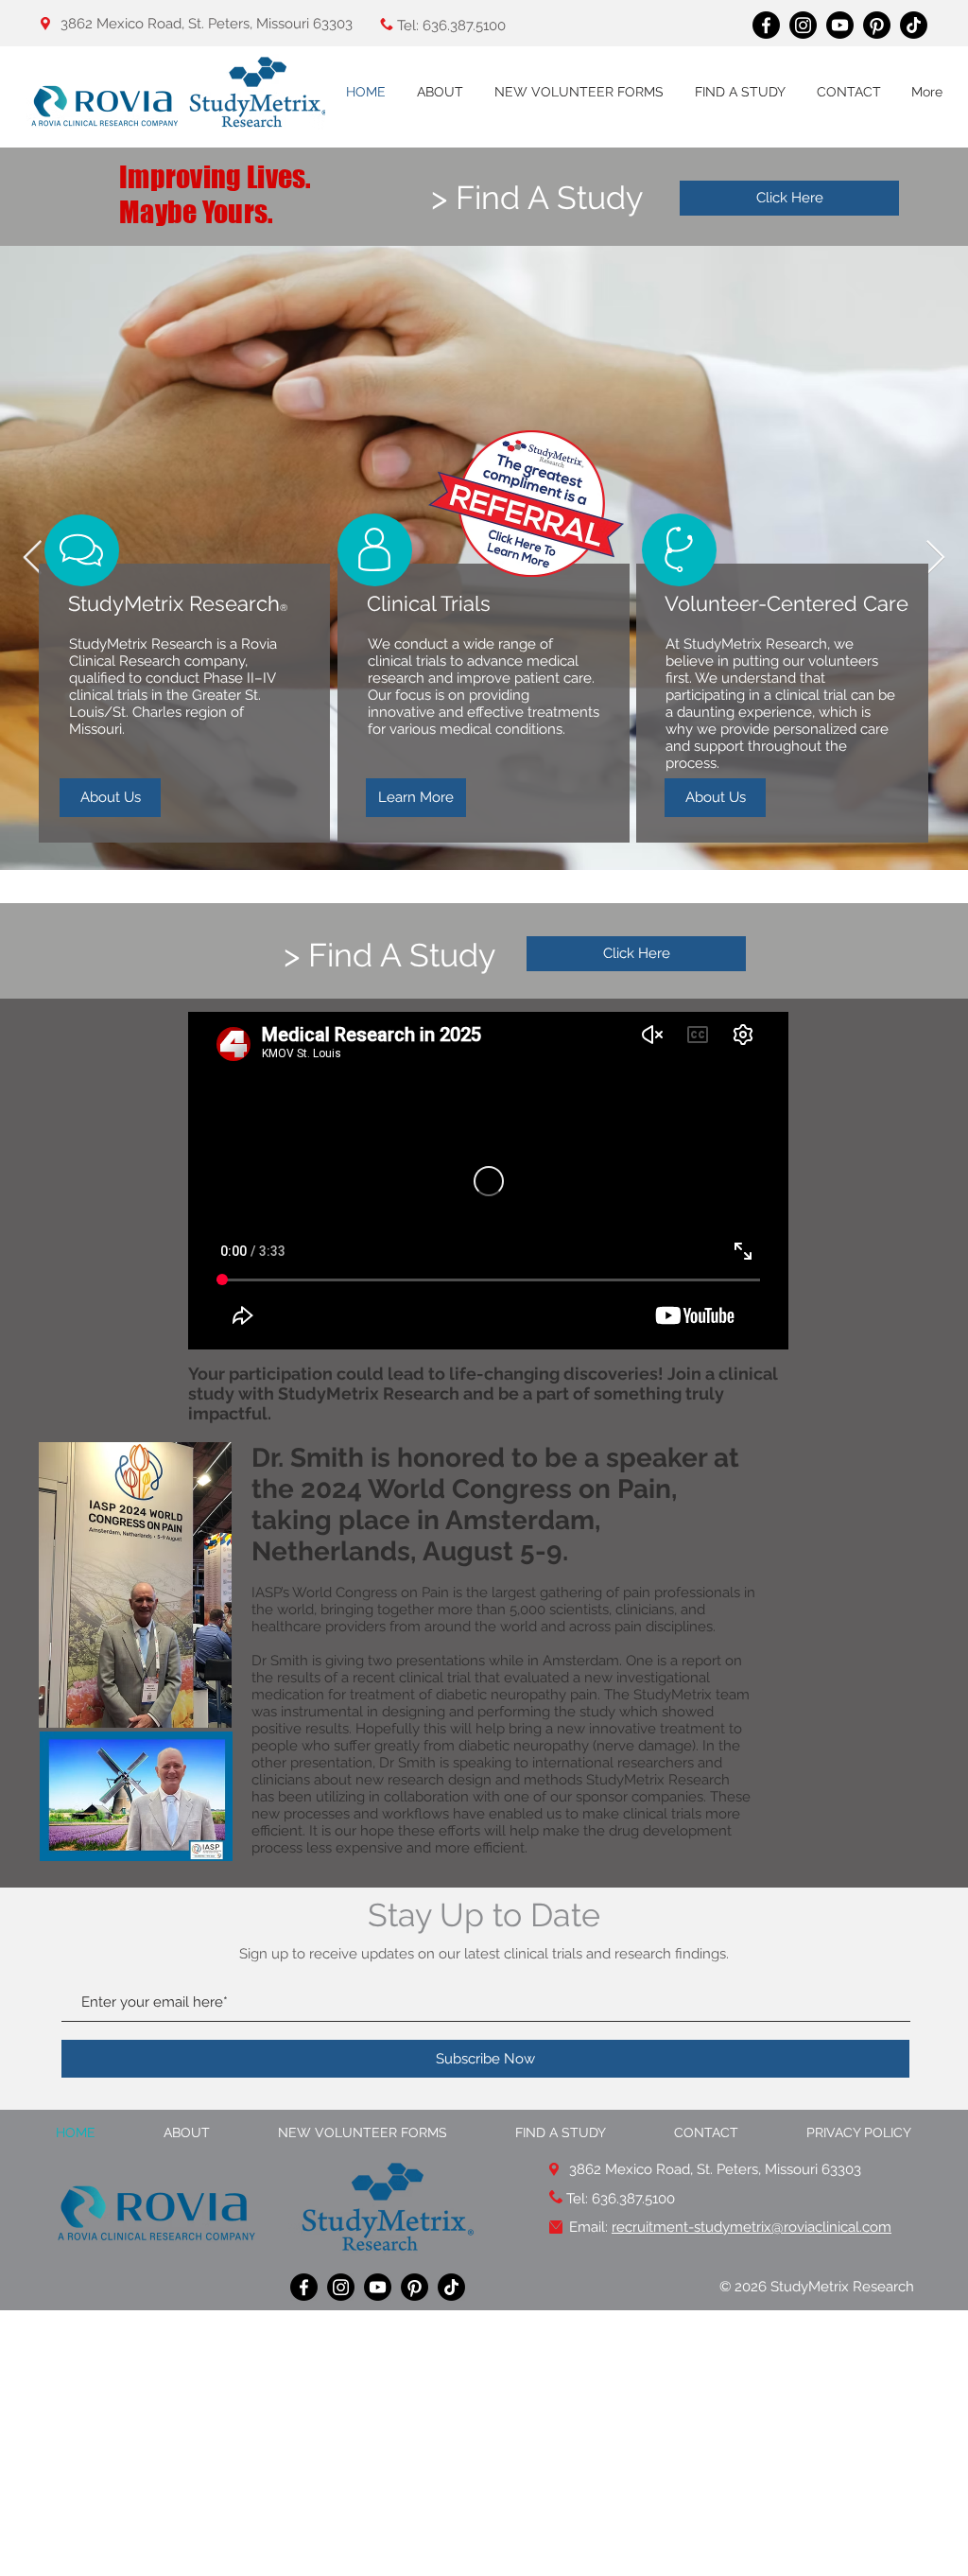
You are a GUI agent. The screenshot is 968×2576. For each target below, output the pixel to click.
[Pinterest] (877, 25)
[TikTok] (914, 25)
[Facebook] (766, 25)
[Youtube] (840, 25)
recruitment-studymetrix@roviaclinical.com (752, 2227)
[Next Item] (935, 558)
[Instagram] (803, 25)
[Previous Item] (33, 558)
